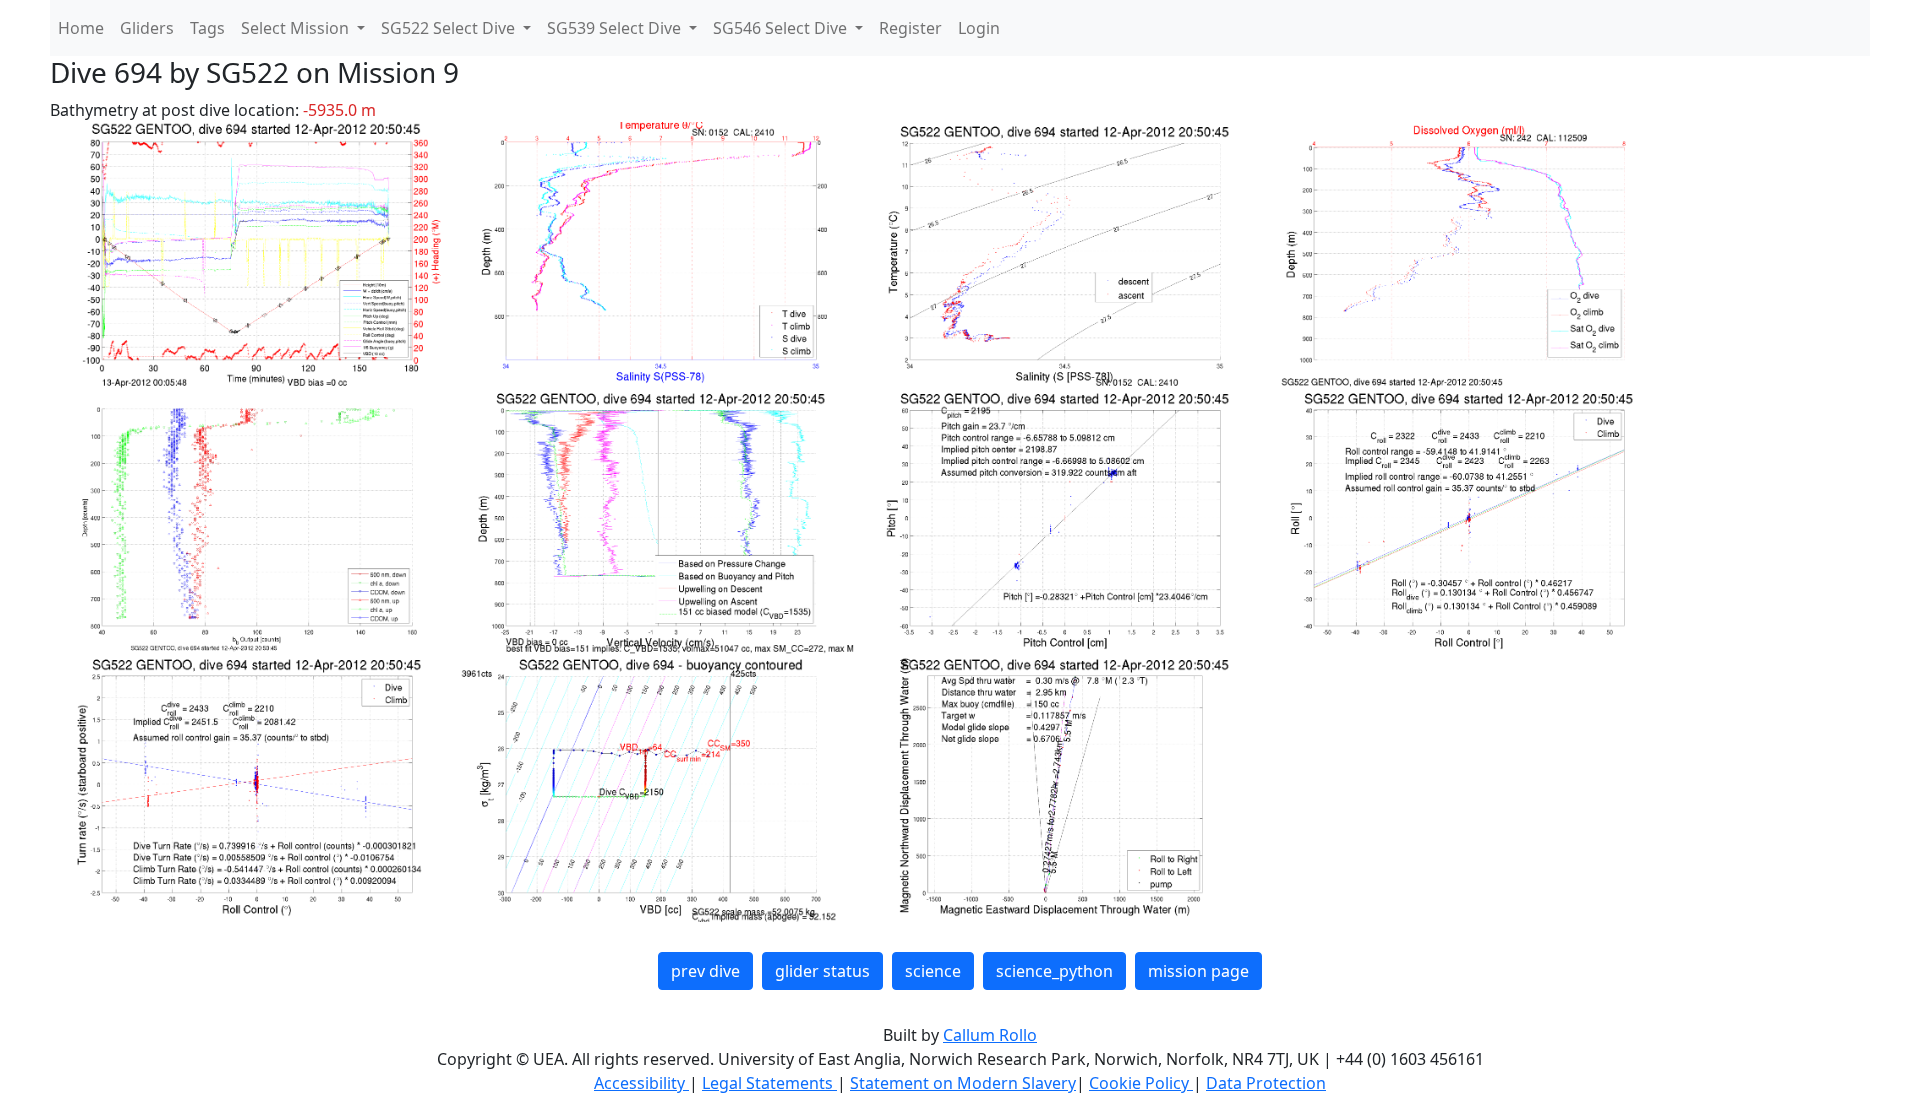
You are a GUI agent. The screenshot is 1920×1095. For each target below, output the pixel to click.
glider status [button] (822, 971)
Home (81, 28)
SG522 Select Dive (450, 28)
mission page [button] (1198, 971)
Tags (207, 28)
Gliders (147, 28)
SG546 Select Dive (782, 28)
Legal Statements (769, 1083)
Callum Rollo (990, 1035)
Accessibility (641, 1083)
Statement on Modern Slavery (963, 1083)
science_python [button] (1054, 971)
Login (979, 28)
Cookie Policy (1141, 1083)
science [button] (933, 971)
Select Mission (297, 28)
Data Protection (1266, 1083)
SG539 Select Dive (616, 28)
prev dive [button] (705, 971)
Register (910, 28)
